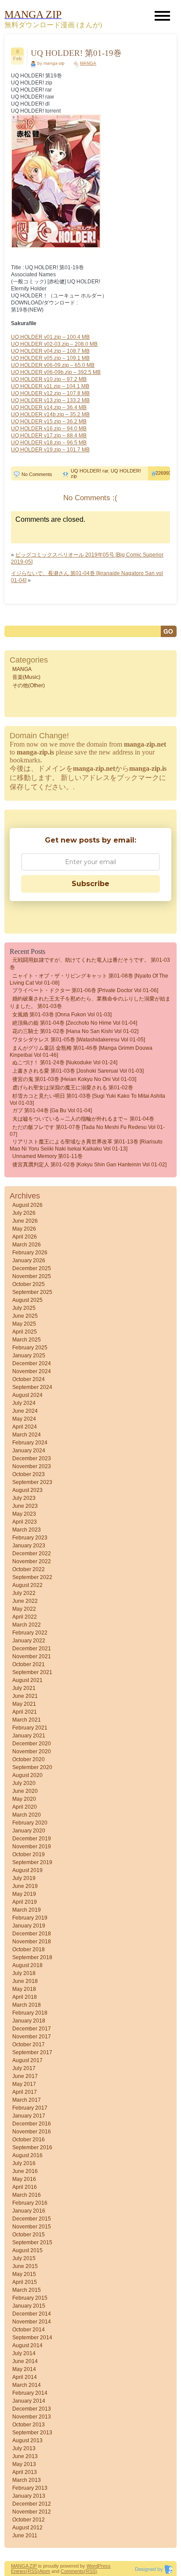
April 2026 (25, 1237)
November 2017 (32, 2037)
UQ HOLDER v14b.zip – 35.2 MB (50, 414)
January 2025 (29, 1356)
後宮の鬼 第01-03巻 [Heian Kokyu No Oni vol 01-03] (74, 1079)
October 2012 (29, 2520)
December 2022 (32, 1554)
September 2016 (32, 2147)
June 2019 (25, 1886)
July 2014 (24, 2353)
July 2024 (24, 1403)
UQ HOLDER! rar (89, 471)
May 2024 (24, 1419)
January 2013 (29, 2496)
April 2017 (25, 2092)
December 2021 (32, 1649)
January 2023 (29, 1546)
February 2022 (30, 1633)
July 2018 (24, 1973)
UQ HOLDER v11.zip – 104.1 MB (50, 386)
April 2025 (25, 1332)
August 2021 (27, 1680)
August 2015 (27, 2250)
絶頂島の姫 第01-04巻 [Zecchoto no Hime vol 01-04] (75, 1023)
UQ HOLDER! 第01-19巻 (76, 53)
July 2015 (24, 2258)
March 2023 (27, 1530)
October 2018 (29, 1949)
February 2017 (30, 2108)
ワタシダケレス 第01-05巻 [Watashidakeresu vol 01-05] (79, 1040)
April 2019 (25, 1902)
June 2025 (25, 1316)
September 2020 (32, 1767)
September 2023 (32, 1482)
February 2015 (30, 2298)
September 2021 (32, 1672)
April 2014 (25, 2377)
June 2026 (25, 1221)
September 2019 (32, 1862)
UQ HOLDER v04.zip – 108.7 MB (50, 351)
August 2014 (27, 2345)
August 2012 (27, 2528)
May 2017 (24, 2084)
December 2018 (32, 1934)
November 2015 (32, 2227)
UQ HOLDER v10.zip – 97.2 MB (49, 379)
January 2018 (29, 2021)
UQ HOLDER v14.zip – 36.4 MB (49, 407)
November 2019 (32, 1847)
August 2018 (27, 1965)
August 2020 (27, 1775)
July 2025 (24, 1308)
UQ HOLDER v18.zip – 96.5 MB (49, 443)
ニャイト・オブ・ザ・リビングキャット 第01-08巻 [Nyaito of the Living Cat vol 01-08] (89, 979)
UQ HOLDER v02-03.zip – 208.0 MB (54, 344)
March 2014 (27, 2385)
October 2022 (29, 1569)
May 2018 (24, 1989)
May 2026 (24, 1229)
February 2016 (30, 2203)
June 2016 (25, 2171)
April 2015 (25, 2282)
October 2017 (29, 2045)
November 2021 (32, 1656)
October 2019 (29, 1854)
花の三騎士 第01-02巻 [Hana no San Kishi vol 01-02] (75, 1031)
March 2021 (27, 1720)
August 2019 (27, 1870)
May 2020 (24, 1799)
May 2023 (24, 1514)
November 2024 (32, 1371)
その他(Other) (29, 685)
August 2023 (27, 1490)
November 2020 (32, 1752)
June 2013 (25, 2456)
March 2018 (27, 2005)
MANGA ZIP (24, 2566)
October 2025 (29, 1284)
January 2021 (29, 1736)
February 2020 (30, 1823)
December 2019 (32, 1839)
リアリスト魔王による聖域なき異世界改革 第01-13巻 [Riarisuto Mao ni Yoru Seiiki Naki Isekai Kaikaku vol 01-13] (86, 1145)
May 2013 (24, 2464)
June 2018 (25, 1981)
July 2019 (24, 1878)
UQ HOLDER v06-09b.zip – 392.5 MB (56, 372)
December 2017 (32, 2029)
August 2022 (27, 1585)
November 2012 (32, 2512)
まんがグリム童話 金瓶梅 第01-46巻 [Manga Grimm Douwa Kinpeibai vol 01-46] (81, 1052)
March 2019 (27, 1910)
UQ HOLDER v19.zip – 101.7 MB (50, 450)
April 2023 (25, 1522)
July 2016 (24, 2163)
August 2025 (27, 1300)
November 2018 (32, 1942)
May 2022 (24, 1609)
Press (104, 2566)
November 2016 (32, 2132)
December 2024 (32, 1363)
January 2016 (29, 2211)
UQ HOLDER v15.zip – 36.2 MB (49, 421)
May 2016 (24, 2179)
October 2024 (29, 1379)
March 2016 (27, 2195)
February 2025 (30, 1348)
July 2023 (24, 1498)
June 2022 (25, 1601)
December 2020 (32, 1744)
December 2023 (32, 1458)
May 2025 (24, 1324)
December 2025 (32, 1268)
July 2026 (24, 1213)
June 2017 (25, 2076)
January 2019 (29, 1926)
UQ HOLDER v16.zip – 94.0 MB (49, 429)
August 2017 (27, 2060)
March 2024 (27, 1435)
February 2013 (30, 2488)
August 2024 (27, 1395)
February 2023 (30, 1538)
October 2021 (29, 1664)
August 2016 (27, 2155)
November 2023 (32, 1466)
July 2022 (24, 1593)
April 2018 (25, 1997)
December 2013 (32, 2409)
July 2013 (24, 2448)
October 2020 (29, 1759)
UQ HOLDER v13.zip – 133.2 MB (50, 400)
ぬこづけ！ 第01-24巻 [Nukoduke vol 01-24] (65, 1063)
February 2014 (30, 2393)
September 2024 (32, 1387)
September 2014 (32, 2338)
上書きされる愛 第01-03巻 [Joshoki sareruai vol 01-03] (78, 1071)
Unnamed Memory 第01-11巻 (47, 1156)
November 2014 (32, 2322)
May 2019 (24, 1894)
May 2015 (24, 2274)
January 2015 (29, 2306)
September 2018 (32, 1957)
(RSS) (33, 2571)
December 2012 (32, 2504)
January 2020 (29, 1831)
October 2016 (29, 2140)
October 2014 (29, 2330)
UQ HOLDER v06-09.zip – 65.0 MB (53, 365)
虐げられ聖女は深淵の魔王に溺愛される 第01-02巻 (73, 1088)
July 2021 (24, 1688)
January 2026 (29, 1261)
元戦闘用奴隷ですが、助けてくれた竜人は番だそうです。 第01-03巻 (90, 964)
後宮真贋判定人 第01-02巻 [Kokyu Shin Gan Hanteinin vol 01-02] (89, 1165)
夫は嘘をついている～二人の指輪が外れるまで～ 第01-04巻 (83, 1119)
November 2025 (32, 1276)
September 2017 (32, 2052)
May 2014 (24, 2369)
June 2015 (25, 2266)
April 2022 (25, 1617)
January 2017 (29, 2116)
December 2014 (32, 2314)
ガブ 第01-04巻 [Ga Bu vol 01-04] (52, 1110)
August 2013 (27, 2440)
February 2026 (30, 1253)
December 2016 (32, 2124)
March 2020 (27, 1815)
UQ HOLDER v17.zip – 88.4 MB (49, 436)
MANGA (88, 63)
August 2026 (27, 1205)
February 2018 (30, 2013)
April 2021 (25, 1712)
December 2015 (32, 2219)
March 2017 (27, 2100)
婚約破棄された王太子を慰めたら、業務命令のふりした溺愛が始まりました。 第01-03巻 (90, 1002)
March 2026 (27, 1245)
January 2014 (29, 2401)
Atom (45, 2571)
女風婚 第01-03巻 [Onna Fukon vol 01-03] (62, 1015)
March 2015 (27, 2290)
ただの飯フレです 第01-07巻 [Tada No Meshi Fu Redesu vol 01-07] (87, 1131)
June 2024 (25, 1411)
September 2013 (32, 2433)
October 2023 (29, 1474)
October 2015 (29, 2235)
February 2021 (30, 1728)
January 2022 (29, 1641)
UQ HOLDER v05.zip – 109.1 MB (50, 358)
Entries (18, 2571)
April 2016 (25, 2187)
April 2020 (25, 1807)
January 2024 (29, 1451)
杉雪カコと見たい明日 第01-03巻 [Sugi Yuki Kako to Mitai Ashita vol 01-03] (87, 1099)
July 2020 (24, 1783)
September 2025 (32, 1292)
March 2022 (27, 1625)
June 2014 (25, 2361)
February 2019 (30, 1918)
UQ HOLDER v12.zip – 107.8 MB (50, 393)
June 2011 (25, 2536)
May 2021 (24, 1704)
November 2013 (32, 2417)
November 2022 (32, 1561)
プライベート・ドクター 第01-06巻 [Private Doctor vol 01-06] (85, 990)
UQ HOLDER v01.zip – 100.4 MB (50, 337)
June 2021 (25, 1696)
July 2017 (24, 2068)
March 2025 (27, 1340)
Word (92, 2566)
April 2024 (25, 1427)
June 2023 (25, 1506)
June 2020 (25, 1791)
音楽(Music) (26, 677)
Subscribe (90, 884)
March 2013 (27, 2480)
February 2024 (30, 1443)
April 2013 (25, 2472)
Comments (72, 2571)
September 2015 (32, 2243)
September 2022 (32, 1577)
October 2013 (29, 2425)
